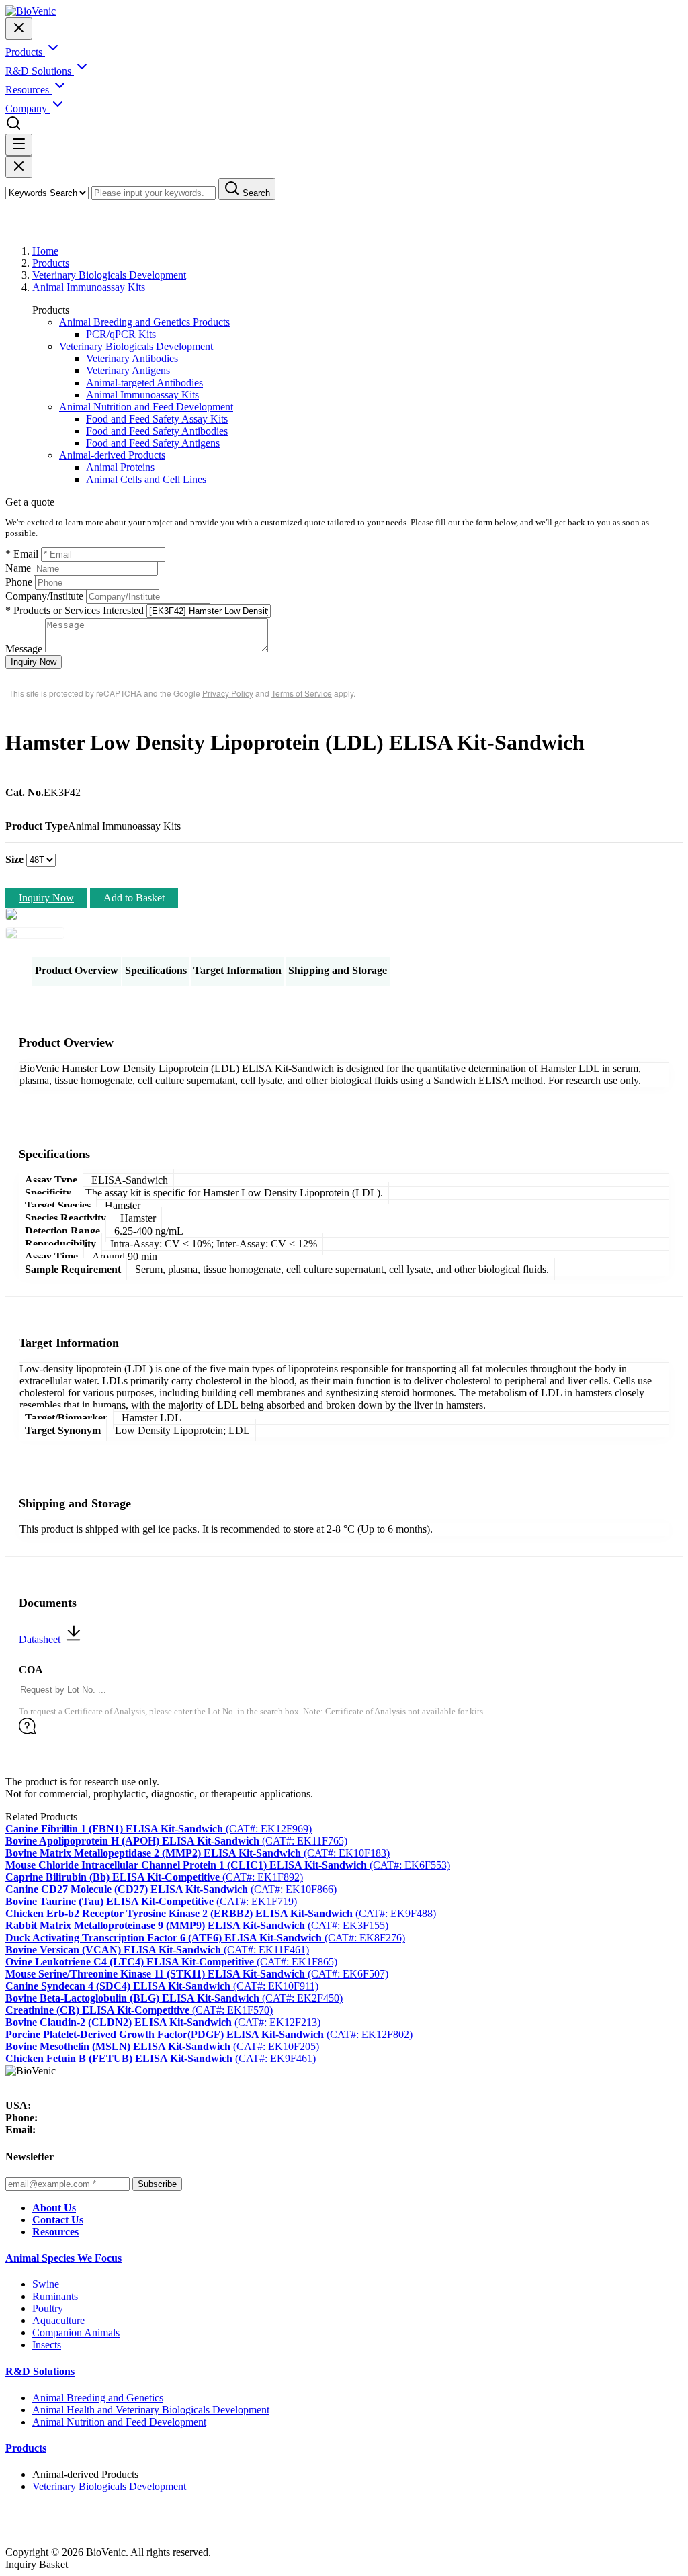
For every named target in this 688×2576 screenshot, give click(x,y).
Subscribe (157, 2184)
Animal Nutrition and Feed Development (146, 407)
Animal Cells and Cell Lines (146, 479)
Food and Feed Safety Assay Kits (157, 419)
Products (51, 263)
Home (45, 251)
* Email (22, 554)
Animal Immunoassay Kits (89, 287)
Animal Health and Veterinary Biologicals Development (151, 2410)
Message (24, 649)
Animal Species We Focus (63, 2258)
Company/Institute (44, 596)
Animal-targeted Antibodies (144, 383)
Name (18, 568)
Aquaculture (58, 2320)
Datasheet (41, 1639)
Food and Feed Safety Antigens (153, 443)
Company (28, 108)
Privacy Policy (228, 693)
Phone (19, 582)
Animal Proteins (120, 467)
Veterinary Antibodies (132, 358)
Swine (46, 2284)
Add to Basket (134, 898)
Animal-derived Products (112, 455)
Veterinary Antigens (128, 370)
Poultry (48, 2308)
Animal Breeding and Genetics (98, 2398)
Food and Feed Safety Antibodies (157, 431)
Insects (47, 2345)
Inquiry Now (34, 662)
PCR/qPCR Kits (121, 334)
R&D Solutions (40, 2371)
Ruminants (55, 2296)
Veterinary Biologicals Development (109, 275)
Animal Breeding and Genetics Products (144, 322)
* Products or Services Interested (75, 610)
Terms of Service (302, 693)
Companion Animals (76, 2333)
